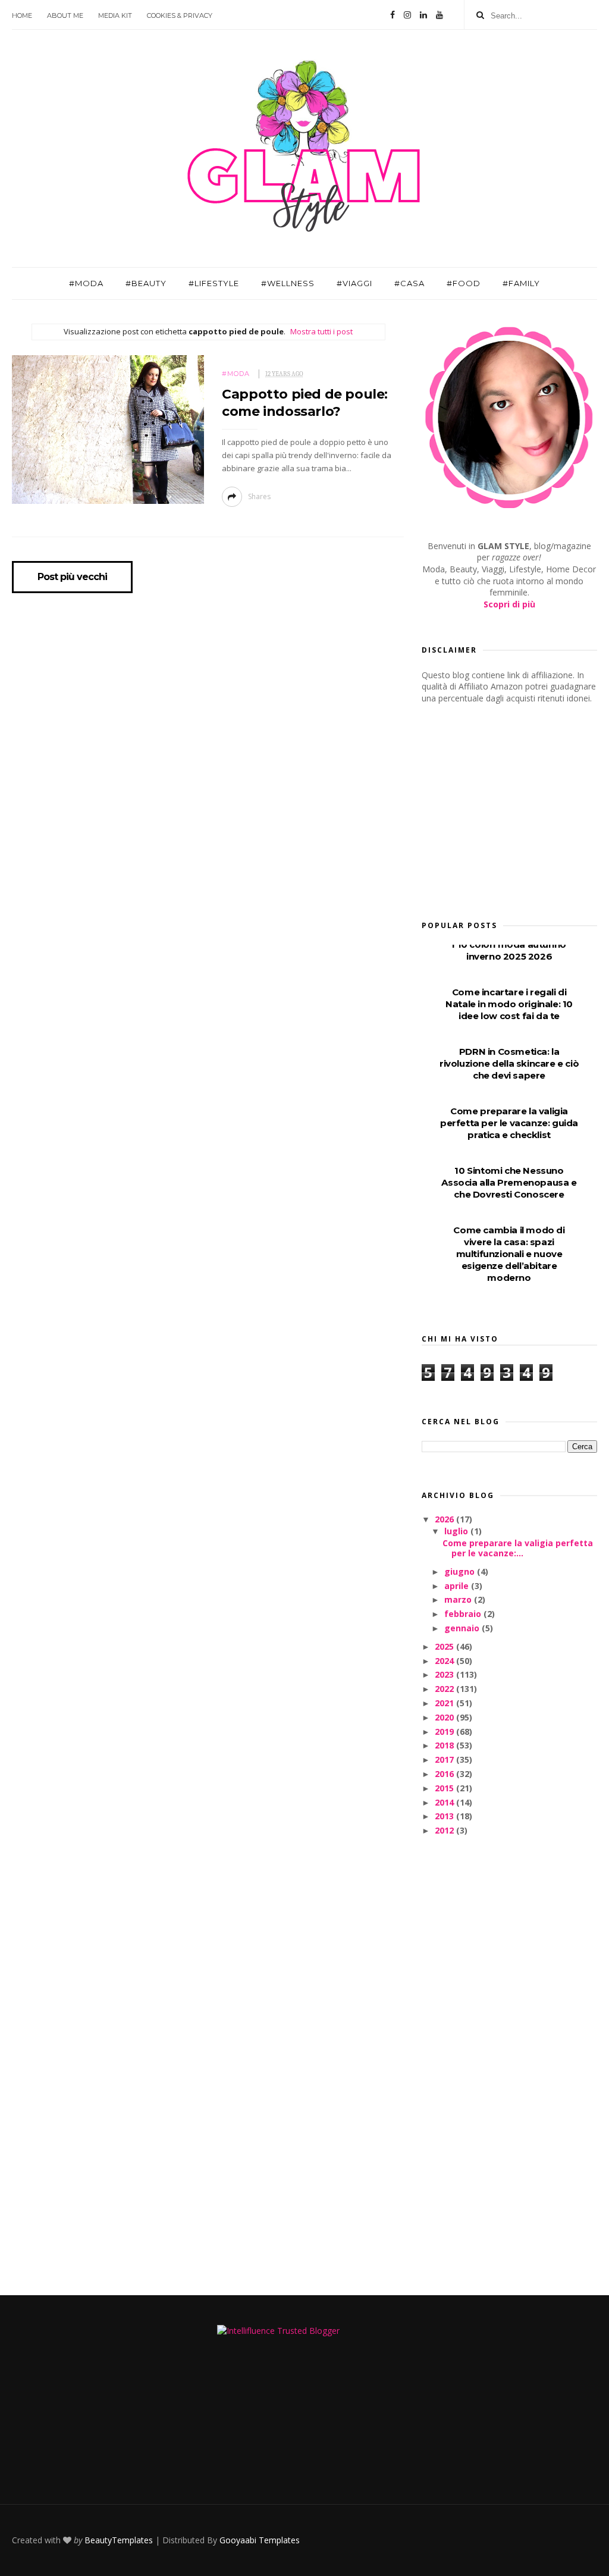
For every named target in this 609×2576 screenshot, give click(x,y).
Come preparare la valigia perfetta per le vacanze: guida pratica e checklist (509, 1123)
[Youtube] (440, 15)
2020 (445, 1717)
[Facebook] (393, 15)
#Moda (86, 283)
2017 (445, 1759)
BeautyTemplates (119, 2540)
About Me (65, 15)
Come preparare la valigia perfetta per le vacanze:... (518, 1548)
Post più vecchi (72, 577)
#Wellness (288, 283)
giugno (461, 1571)
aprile (458, 1586)
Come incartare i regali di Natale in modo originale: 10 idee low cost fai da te (509, 1004)
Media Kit (115, 15)
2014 (445, 1802)
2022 (445, 1689)
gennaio (463, 1628)
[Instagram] (407, 15)
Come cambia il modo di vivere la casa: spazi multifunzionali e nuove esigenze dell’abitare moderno (509, 1254)
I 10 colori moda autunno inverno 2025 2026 (509, 950)
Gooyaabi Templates (260, 2540)
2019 (445, 1732)
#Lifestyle (214, 283)
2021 (445, 1703)
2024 (445, 1661)
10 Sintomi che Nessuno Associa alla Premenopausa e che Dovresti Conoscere (509, 1182)
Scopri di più (509, 604)
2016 (445, 1774)
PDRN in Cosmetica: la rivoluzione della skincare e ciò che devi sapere (509, 1063)
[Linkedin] (423, 15)
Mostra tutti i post (321, 331)
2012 (445, 1830)
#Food (464, 283)
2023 (445, 1674)
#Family (521, 283)
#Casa (409, 283)
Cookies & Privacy (180, 15)
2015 (445, 1788)
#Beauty (146, 283)
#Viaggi (354, 283)
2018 (445, 1745)
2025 (445, 1646)
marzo (459, 1599)
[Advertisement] (511, 808)
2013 (445, 1816)
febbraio (464, 1614)
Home (22, 15)
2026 (445, 1519)
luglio (457, 1531)
